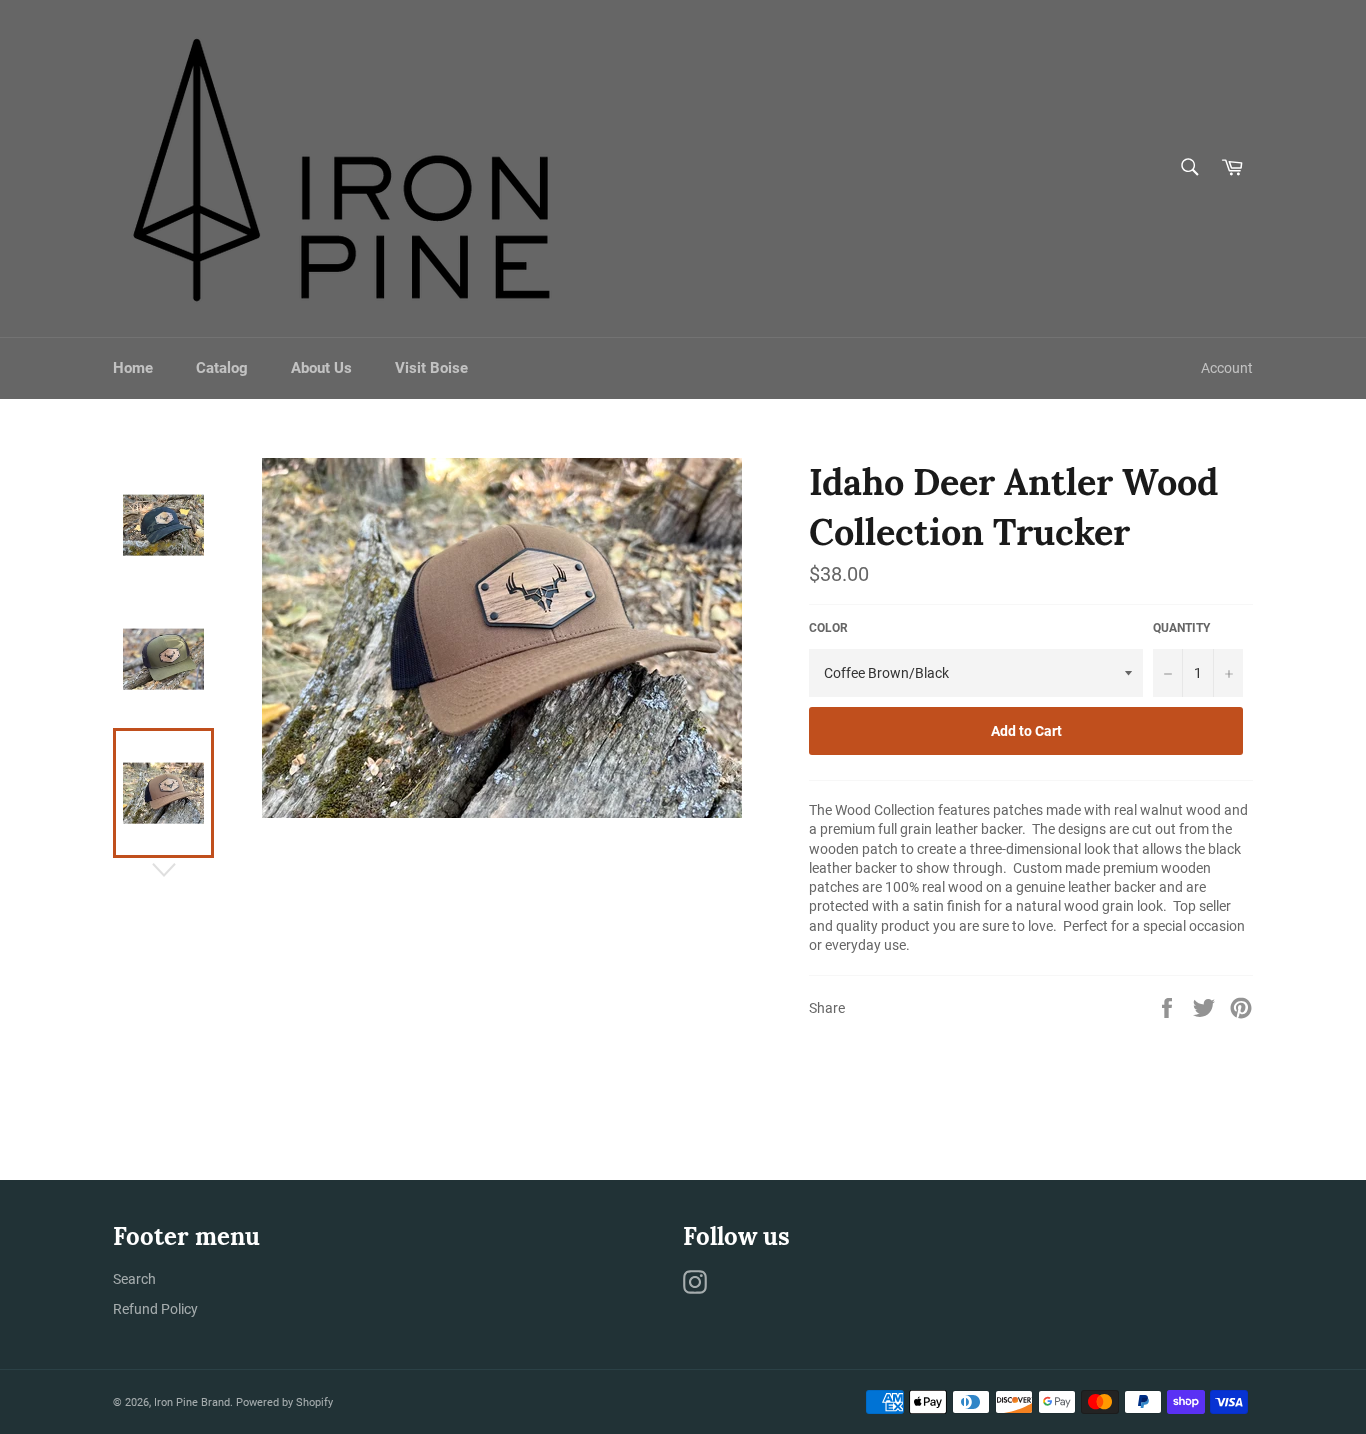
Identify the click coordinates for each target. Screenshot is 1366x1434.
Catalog (222, 368)
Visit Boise (431, 368)
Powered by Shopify (284, 1402)
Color (828, 628)
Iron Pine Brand (192, 1402)
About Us (321, 368)
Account (1227, 368)
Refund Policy (155, 1309)
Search (134, 1279)
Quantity (1181, 628)
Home (133, 368)
